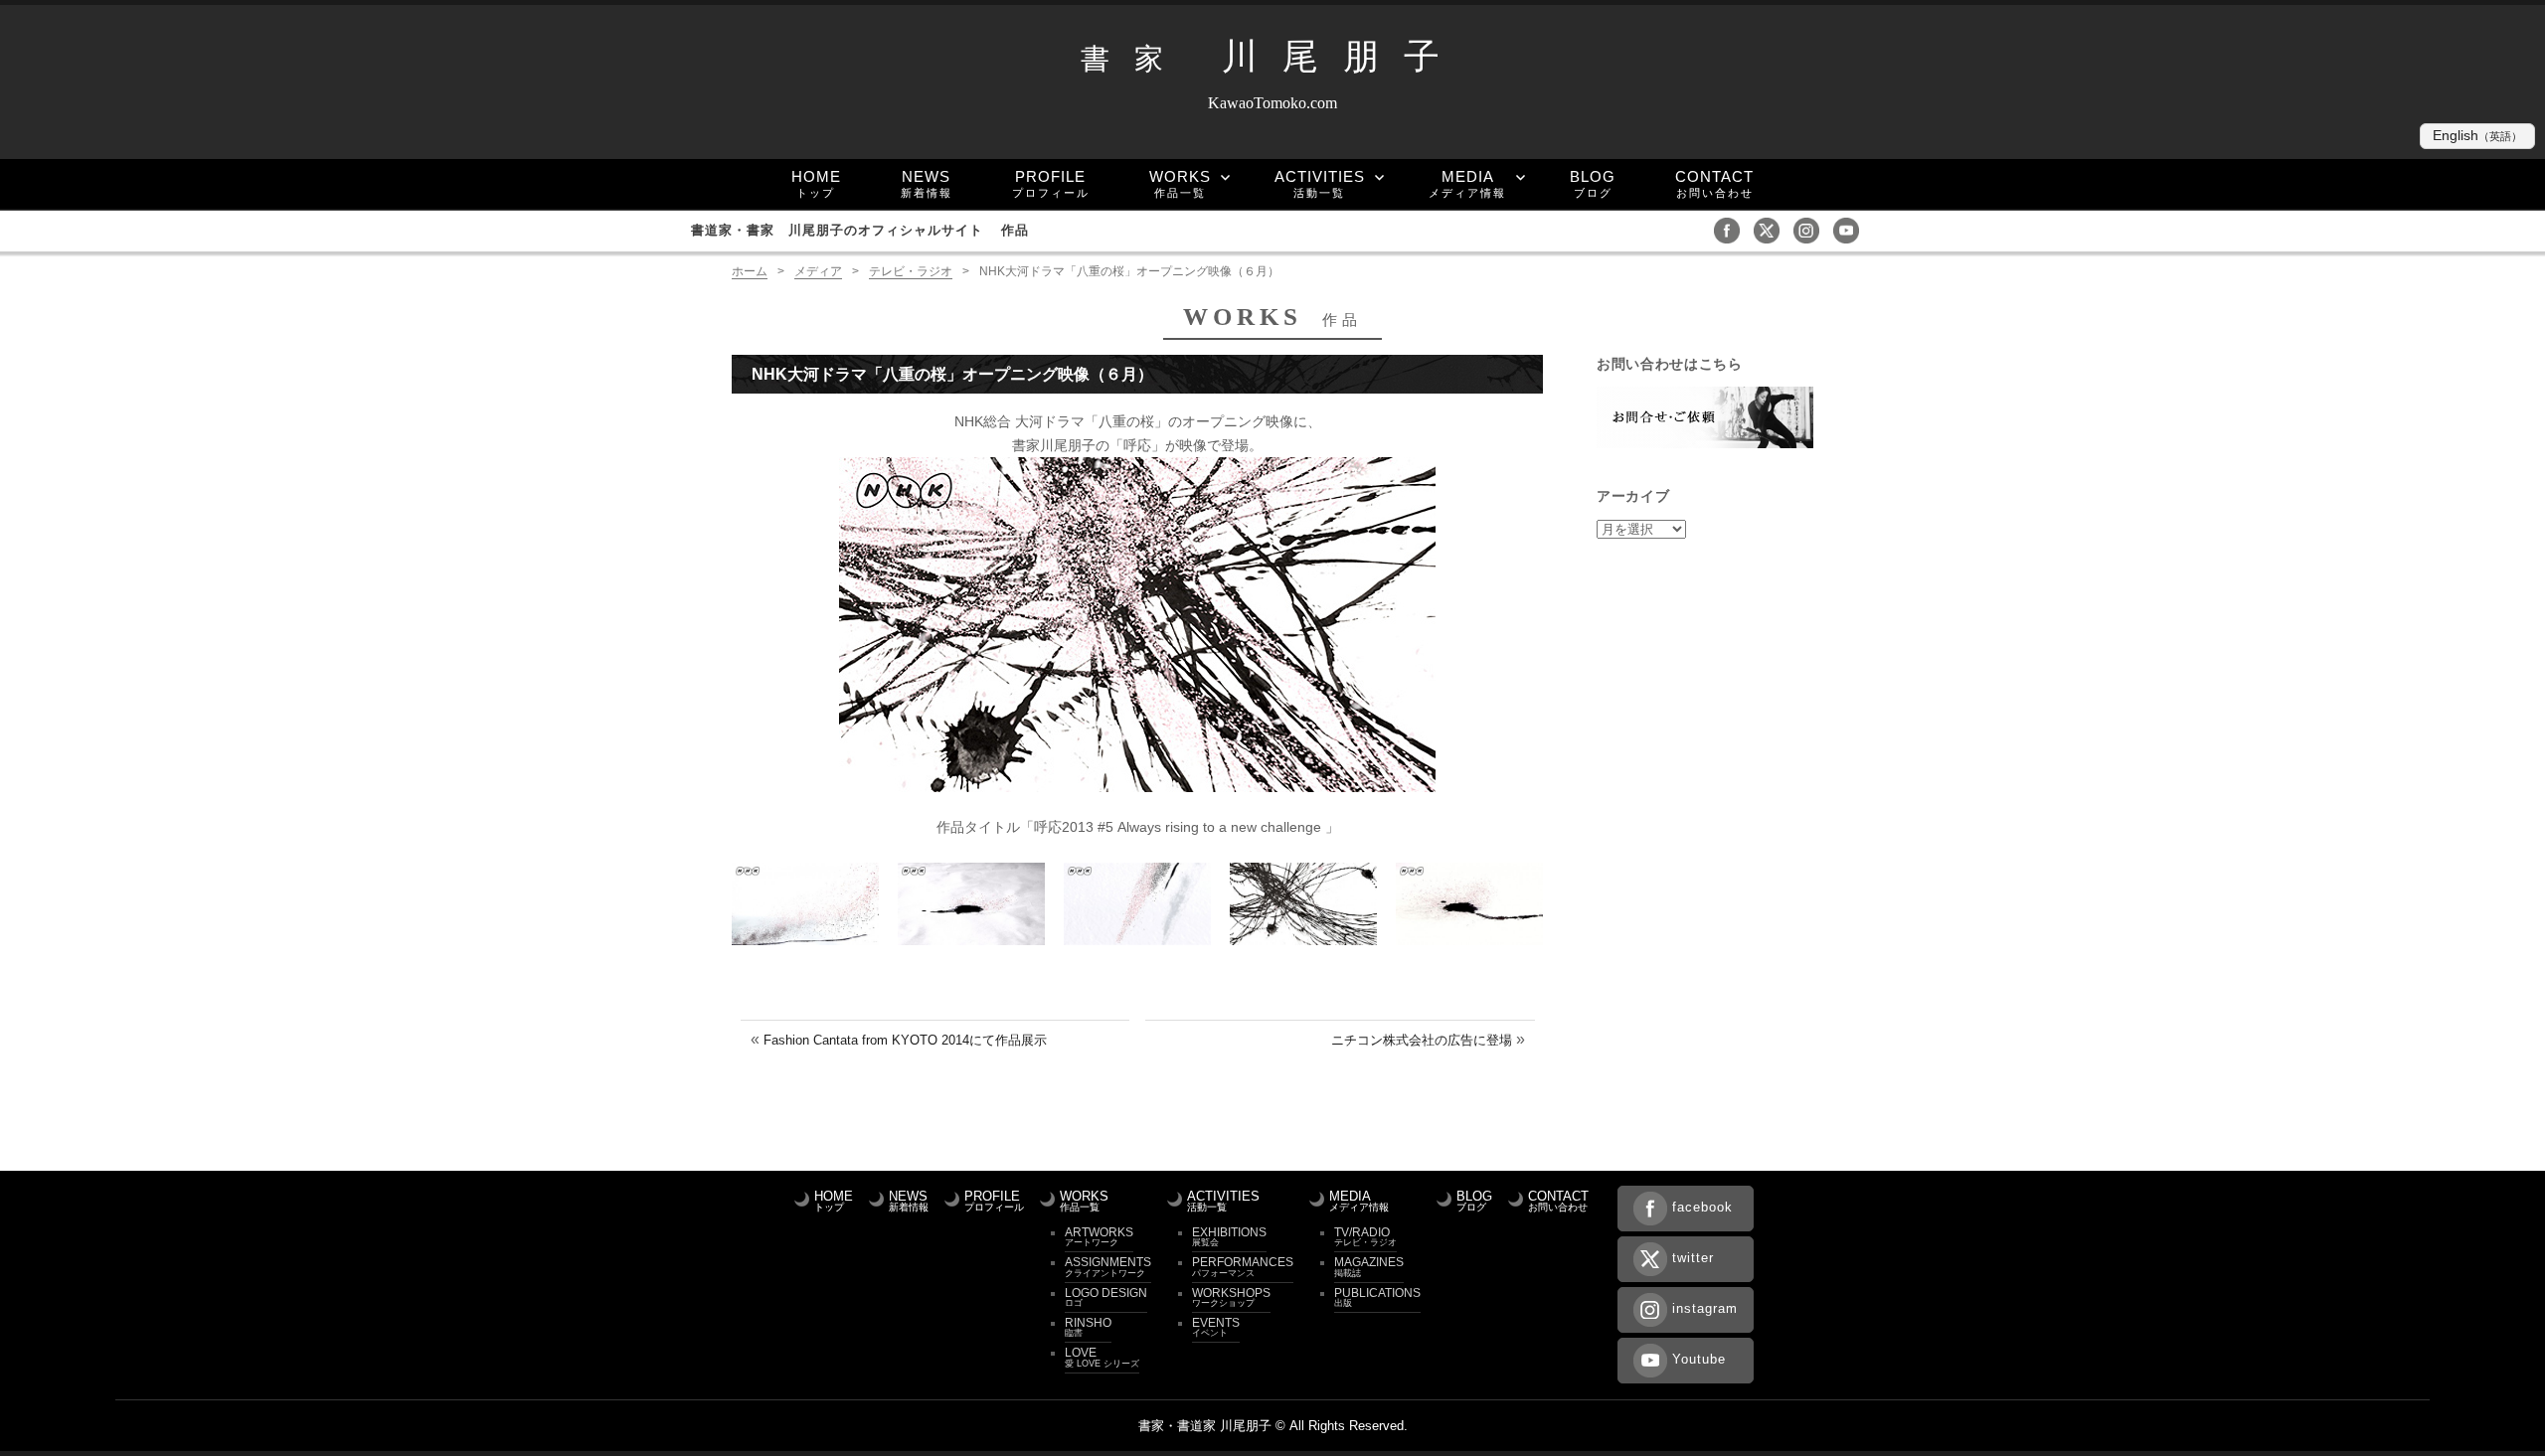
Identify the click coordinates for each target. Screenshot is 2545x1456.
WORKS (1180, 183)
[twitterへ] (1772, 229)
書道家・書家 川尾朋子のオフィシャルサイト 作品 (860, 230)
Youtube (1699, 1359)
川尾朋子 (1272, 57)
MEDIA (1467, 183)
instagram (1705, 1308)
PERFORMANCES (1243, 1266)
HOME (816, 183)
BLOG (1593, 183)
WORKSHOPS (1231, 1297)
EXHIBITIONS (1229, 1236)
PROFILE (1051, 183)
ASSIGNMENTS (1108, 1266)
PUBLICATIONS (1377, 1297)
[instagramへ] (1811, 229)
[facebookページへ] (1732, 229)
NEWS (927, 183)
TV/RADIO (1365, 1236)
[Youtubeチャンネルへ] (1851, 229)
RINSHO (1088, 1327)
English (2477, 136)
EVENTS (1216, 1327)
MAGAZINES (1369, 1266)
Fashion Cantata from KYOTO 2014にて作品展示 (905, 1040)
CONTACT (1714, 183)
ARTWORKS (1099, 1236)
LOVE (1102, 1357)
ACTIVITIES (1320, 183)
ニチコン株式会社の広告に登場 (1422, 1040)
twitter (1693, 1258)
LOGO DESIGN (1106, 1297)
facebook (1702, 1207)
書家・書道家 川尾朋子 (1205, 1426)
